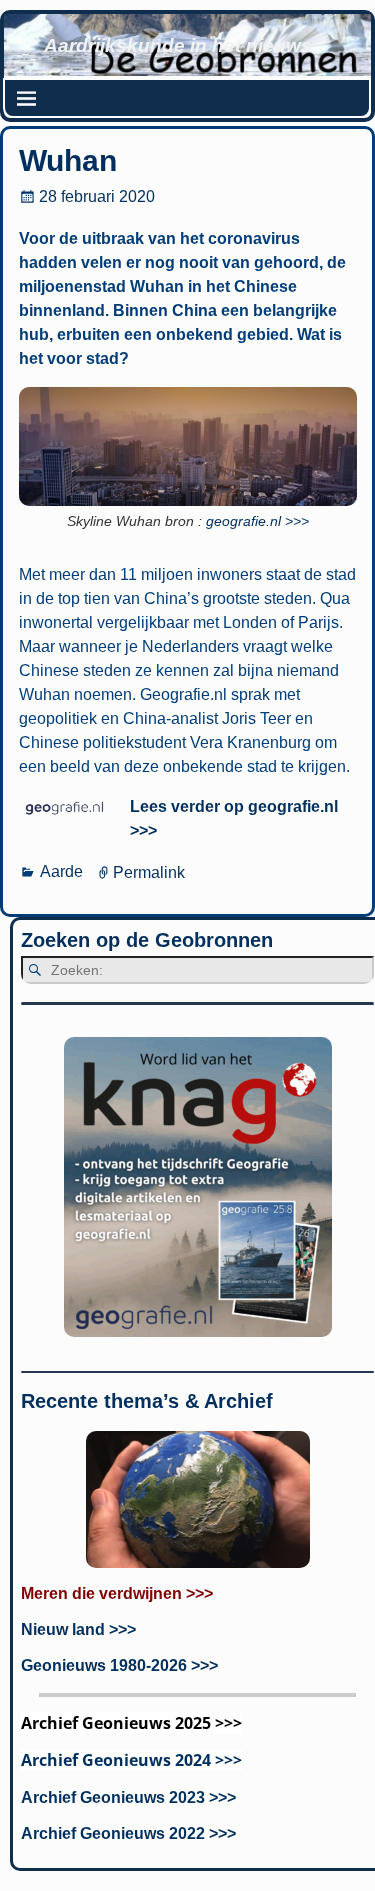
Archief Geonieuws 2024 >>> (131, 1760)
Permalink (149, 871)
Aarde (61, 871)
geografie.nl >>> (257, 521)
